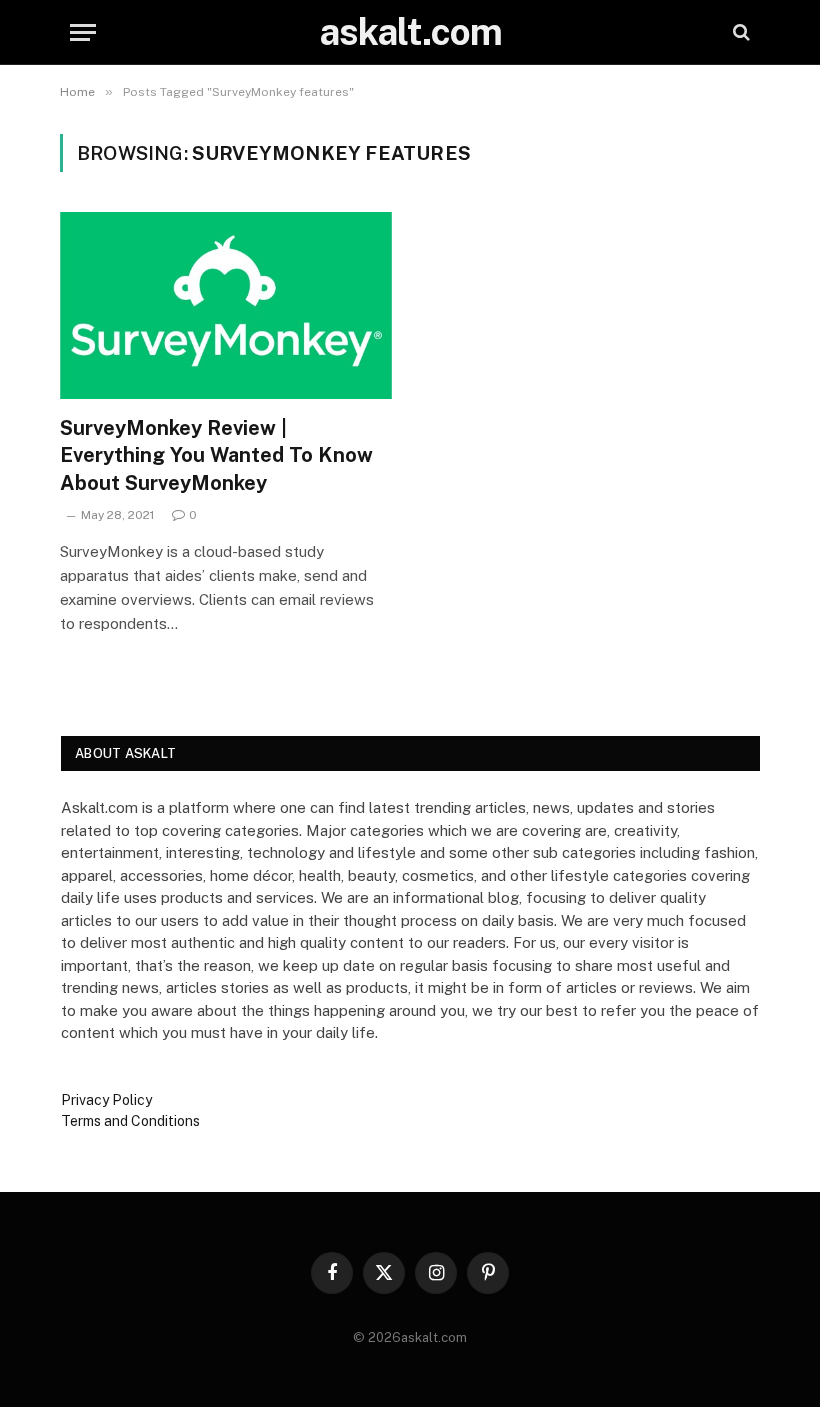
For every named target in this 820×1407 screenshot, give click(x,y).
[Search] (739, 32)
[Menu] (83, 32)
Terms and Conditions (130, 1121)
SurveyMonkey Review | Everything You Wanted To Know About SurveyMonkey (216, 455)
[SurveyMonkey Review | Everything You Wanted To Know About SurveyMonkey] (226, 305)
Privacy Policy (106, 1100)
